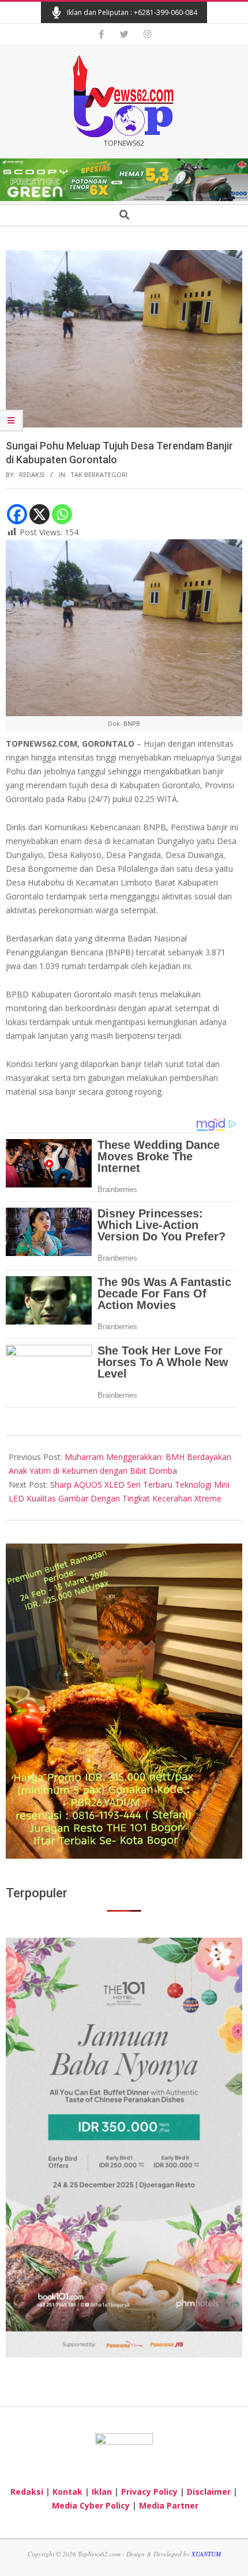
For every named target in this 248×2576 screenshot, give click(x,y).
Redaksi (27, 2492)
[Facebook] (17, 514)
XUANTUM (206, 2554)
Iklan (102, 2492)
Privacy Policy (149, 2492)
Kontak (67, 2492)
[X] (40, 514)
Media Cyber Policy (91, 2505)
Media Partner (169, 2505)
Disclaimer (209, 2492)
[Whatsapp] (62, 514)
